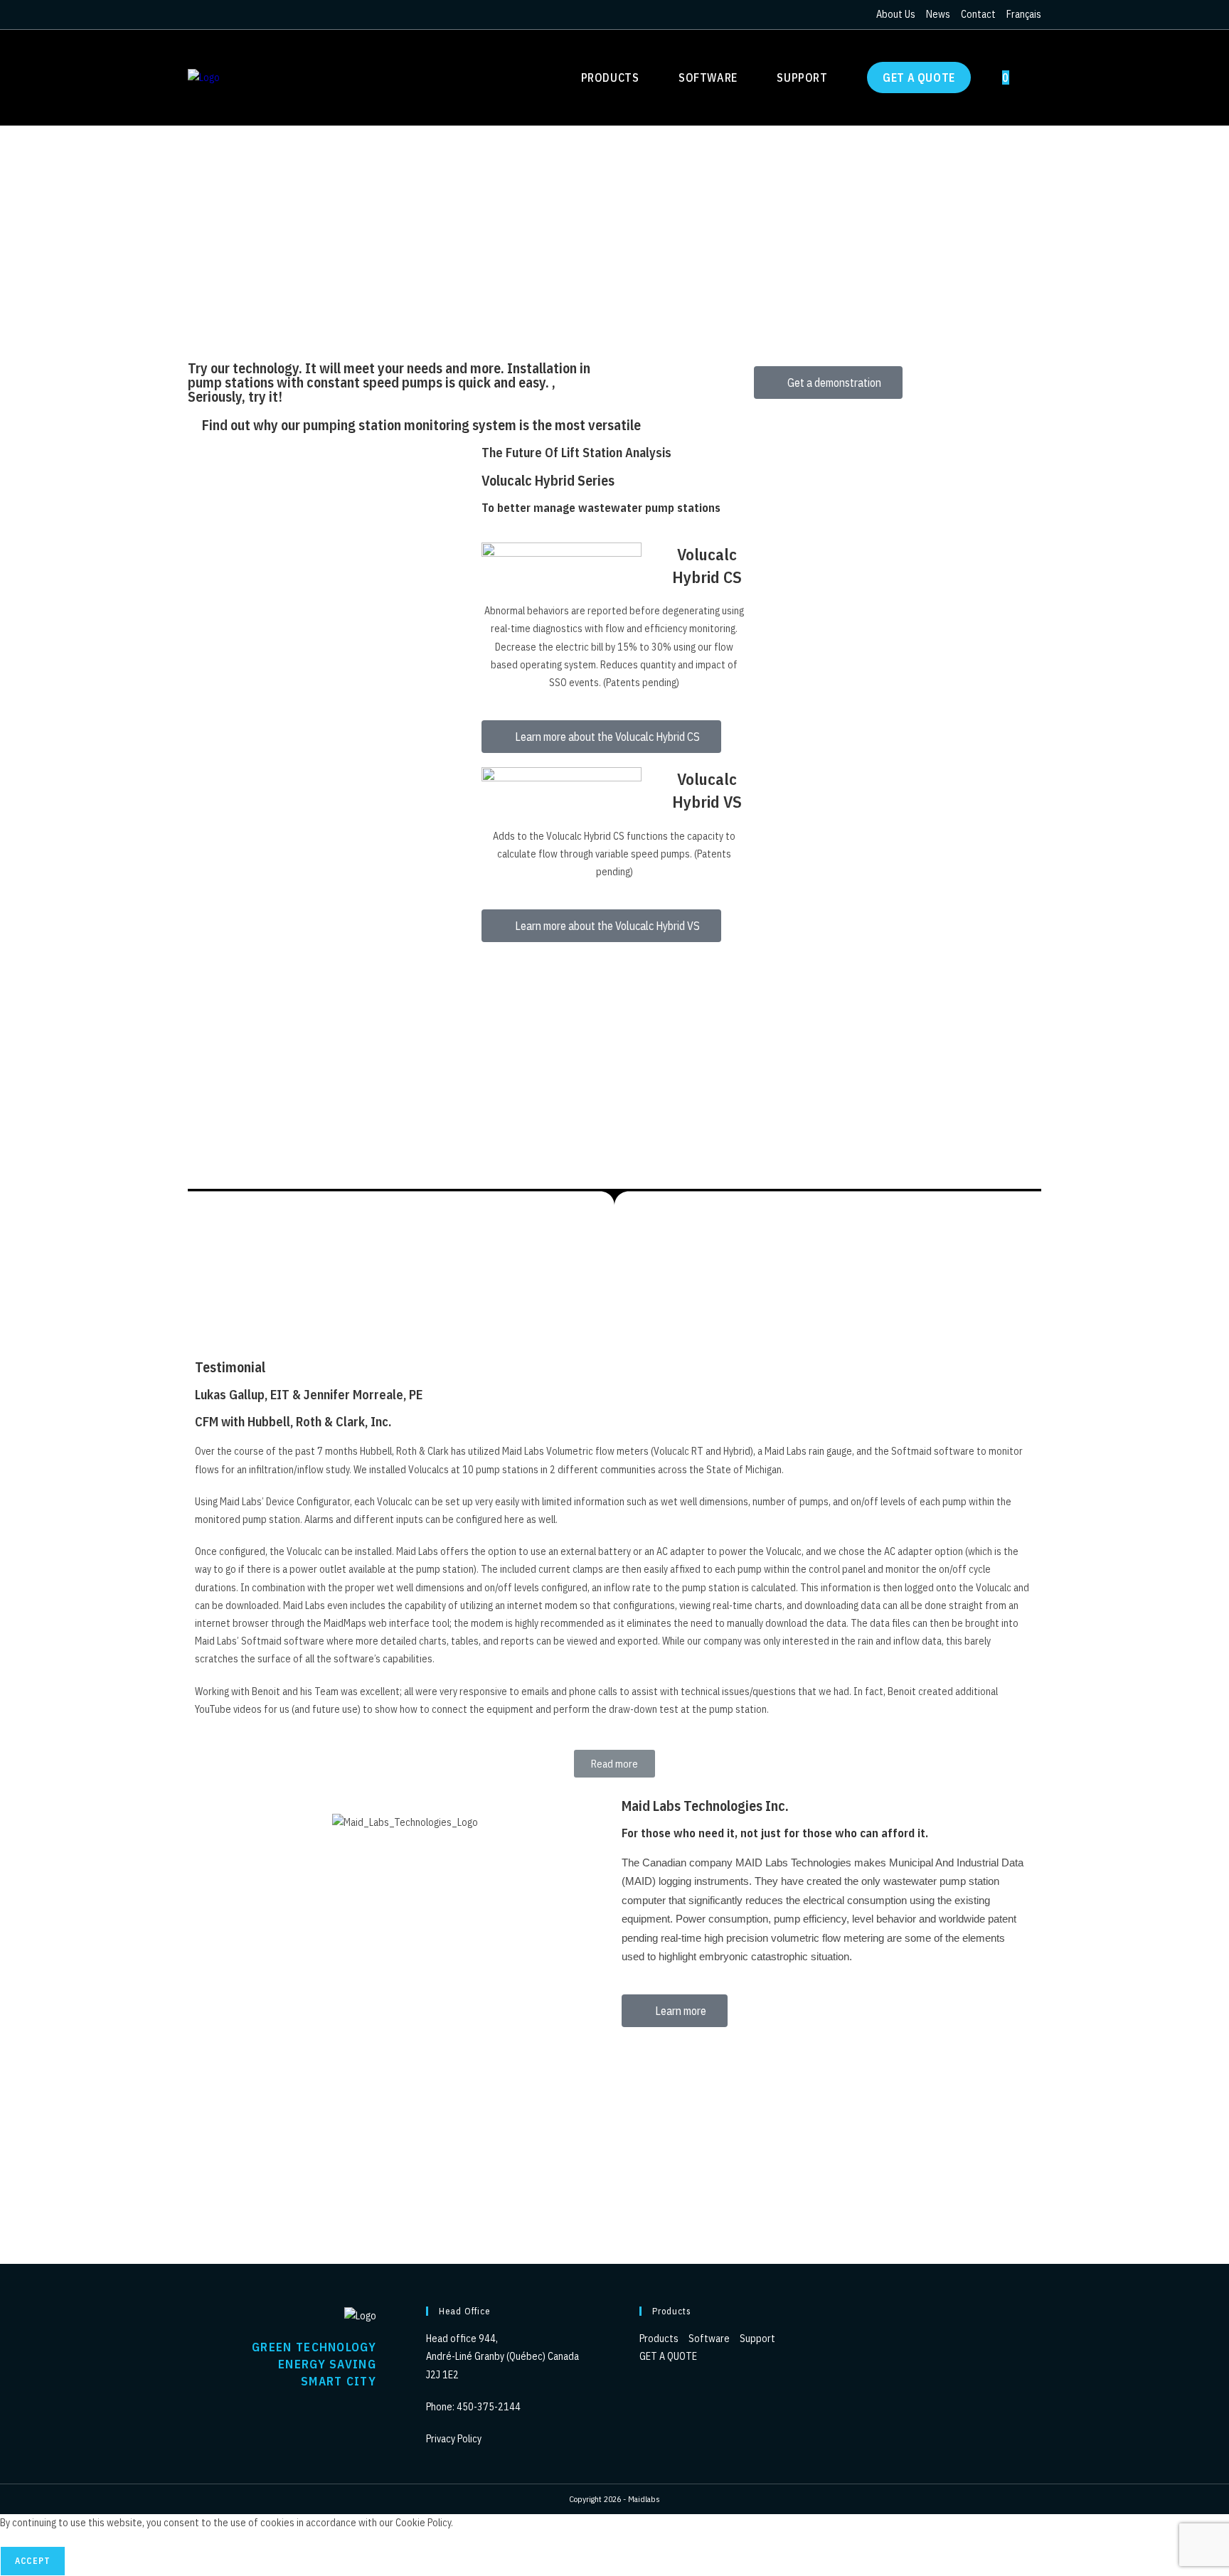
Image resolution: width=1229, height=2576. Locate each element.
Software (710, 2339)
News (938, 14)
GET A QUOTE (668, 2356)
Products (660, 2339)
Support (759, 2339)
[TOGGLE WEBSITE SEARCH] (1036, 78)
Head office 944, (462, 2339)
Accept (33, 2561)
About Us (896, 14)
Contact (978, 14)
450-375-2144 (489, 2407)
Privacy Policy (454, 2439)
